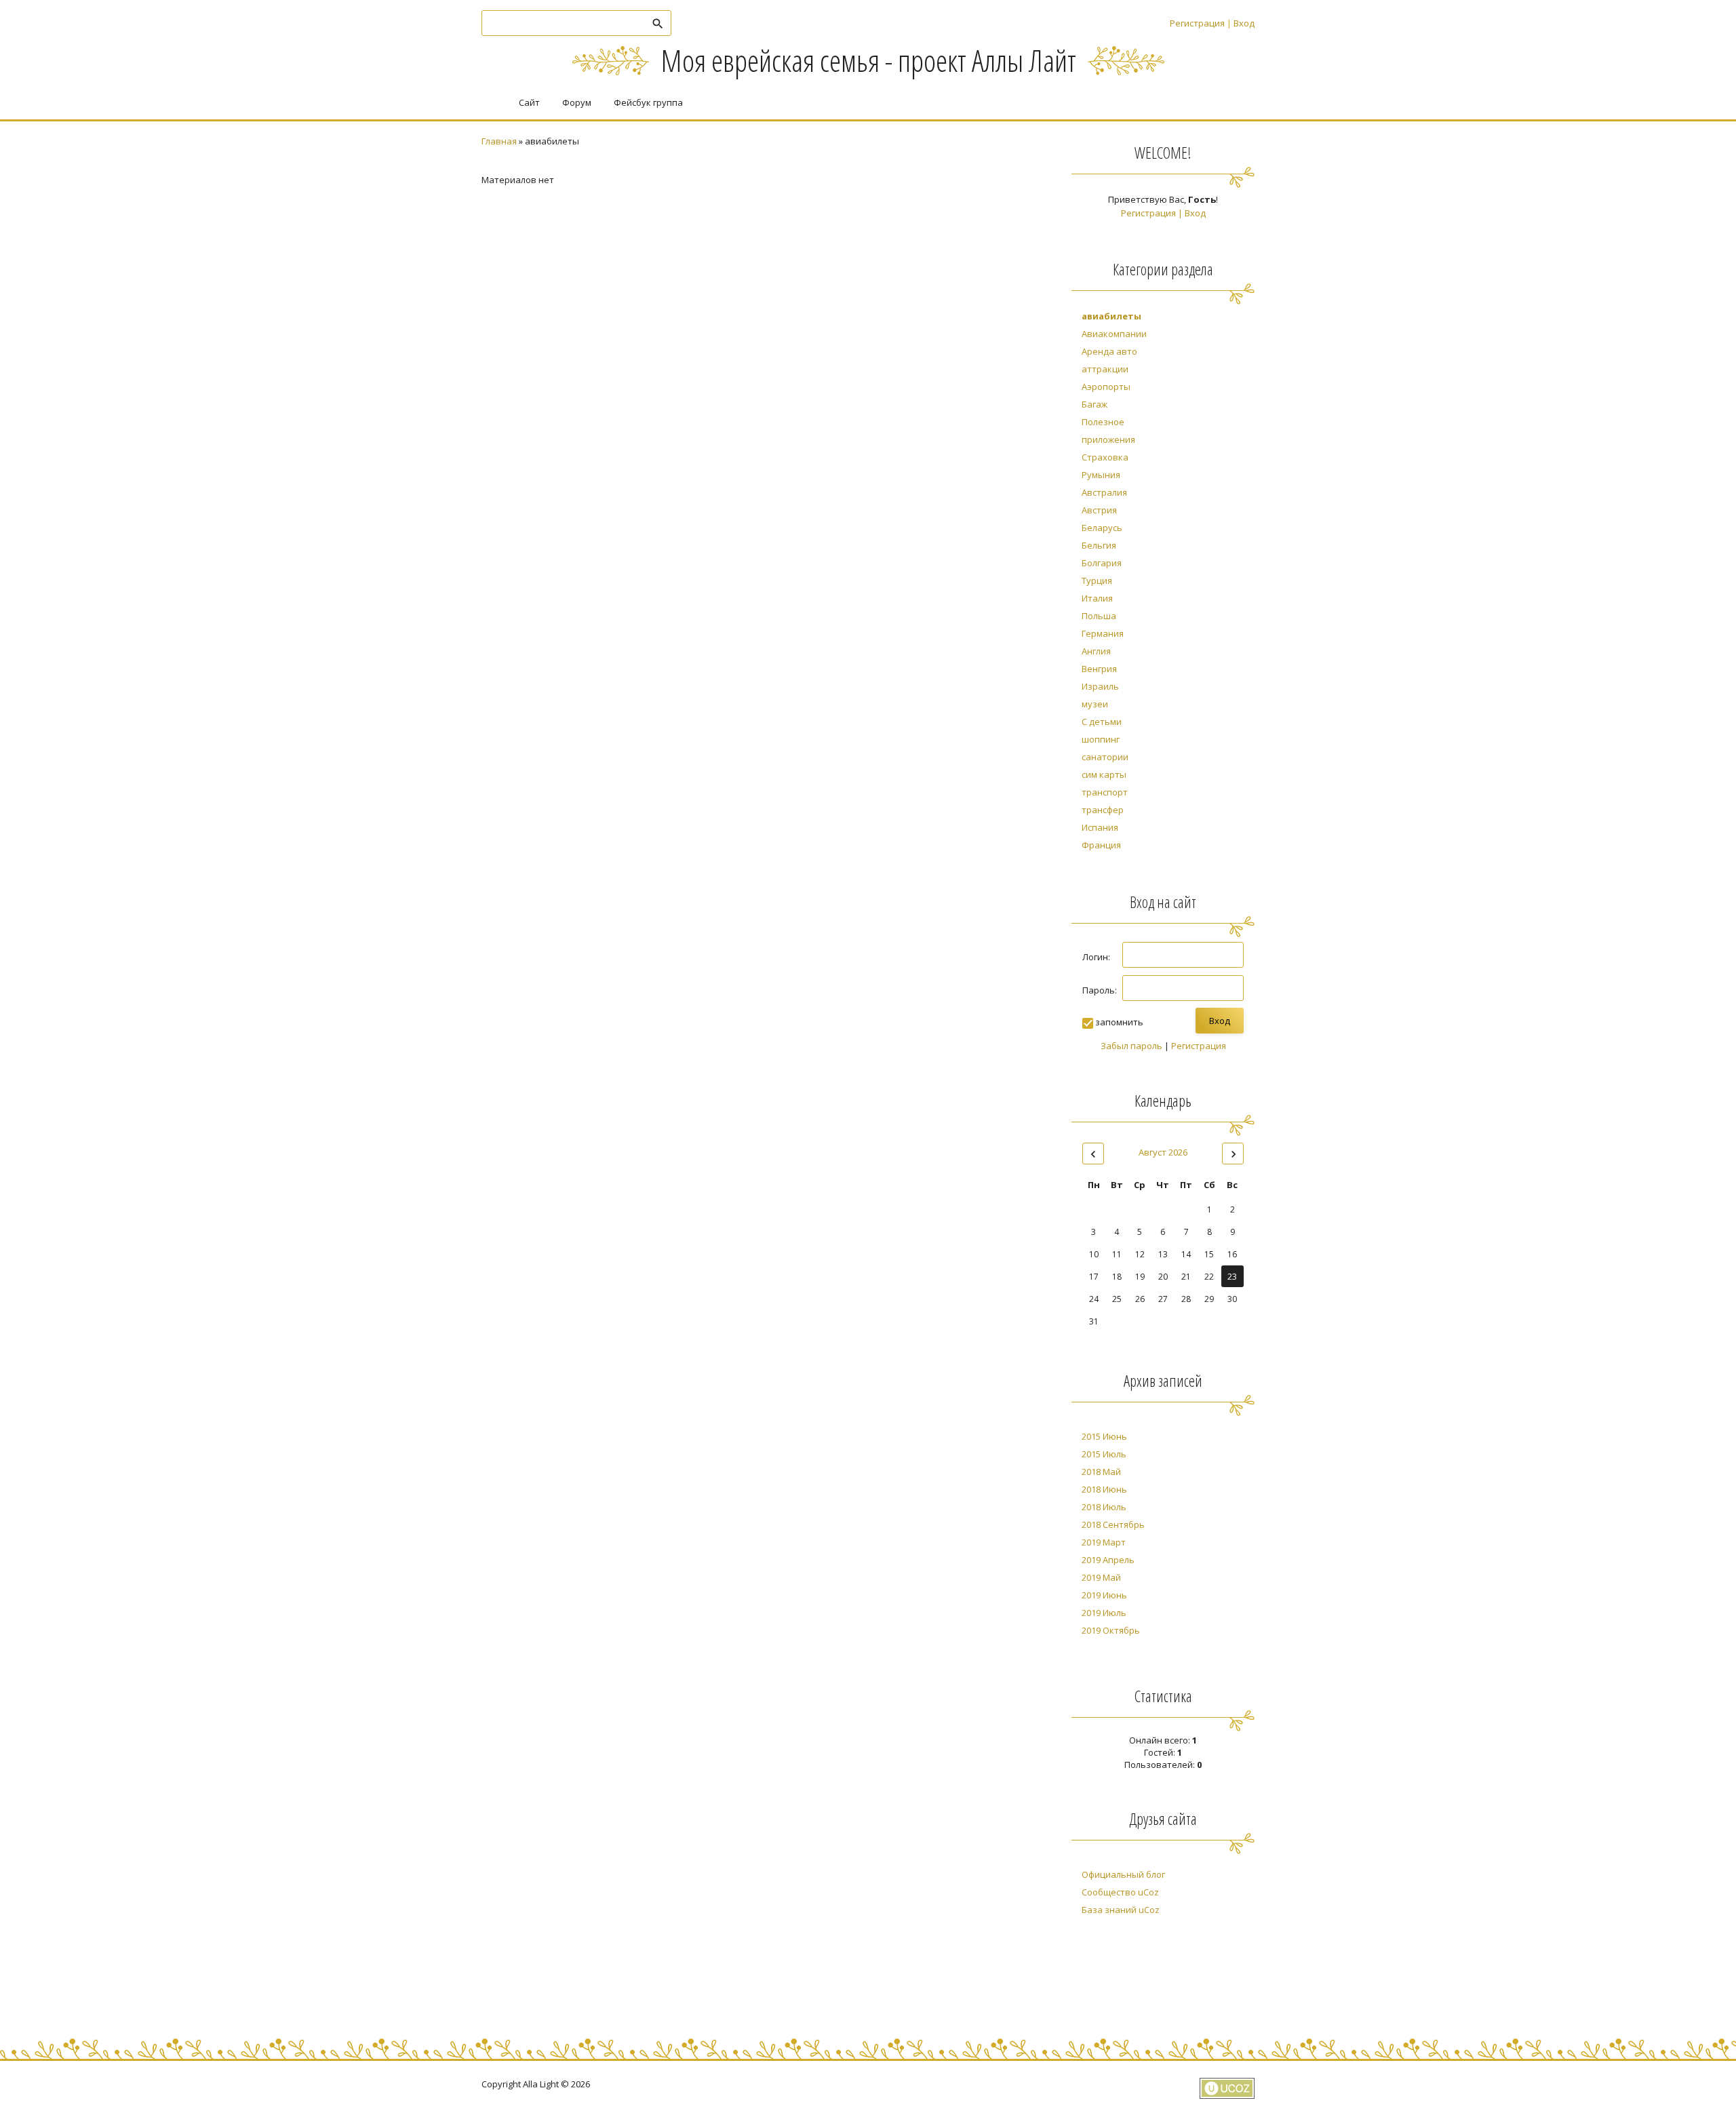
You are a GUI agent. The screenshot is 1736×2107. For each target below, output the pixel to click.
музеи (1095, 704)
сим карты (1104, 774)
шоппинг (1101, 739)
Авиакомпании (1114, 334)
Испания (1100, 827)
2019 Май (1101, 1577)
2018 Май (1101, 1472)
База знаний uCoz (1121, 1910)
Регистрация (1197, 23)
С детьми (1102, 722)
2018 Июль (1104, 1507)
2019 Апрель (1108, 1560)
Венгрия (1099, 669)
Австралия (1104, 492)
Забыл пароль (1131, 1046)
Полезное (1103, 422)
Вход (1244, 23)
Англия (1096, 651)
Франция (1101, 845)
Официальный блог (1123, 1874)
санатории (1105, 757)
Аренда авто (1109, 351)
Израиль (1100, 686)
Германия (1103, 633)
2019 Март (1104, 1542)
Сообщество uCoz (1120, 1892)
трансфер (1103, 810)
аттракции (1105, 369)
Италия (1097, 598)
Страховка (1105, 457)
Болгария (1102, 563)
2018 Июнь (1104, 1489)
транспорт (1105, 792)
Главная (499, 141)
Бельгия (1099, 545)
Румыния (1101, 475)
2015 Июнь (1104, 1436)
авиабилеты (1111, 316)
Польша (1099, 616)
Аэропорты (1106, 387)
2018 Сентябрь (1113, 1524)
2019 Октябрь (1111, 1630)
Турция (1097, 580)
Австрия (1099, 510)
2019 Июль (1104, 1613)
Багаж (1094, 404)
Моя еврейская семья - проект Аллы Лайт (868, 60)
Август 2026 (1163, 1152)
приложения (1108, 439)
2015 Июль (1104, 1454)
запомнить (1119, 1022)
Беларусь (1102, 528)
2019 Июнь (1104, 1595)
